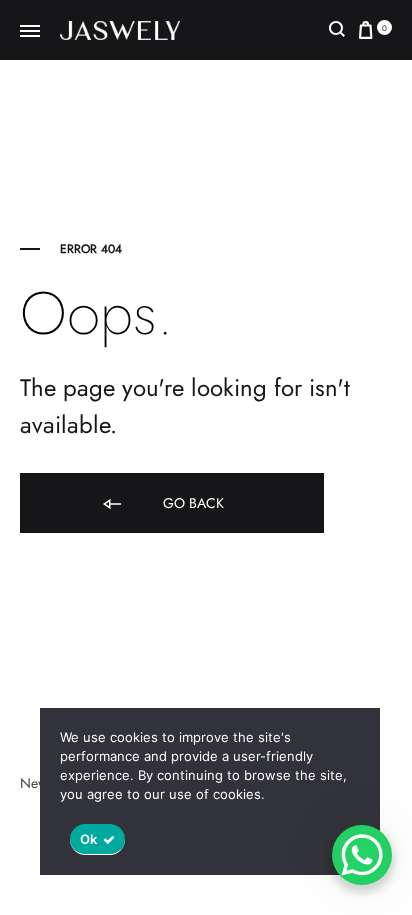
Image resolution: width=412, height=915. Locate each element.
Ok (89, 839)
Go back (191, 503)
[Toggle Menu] (30, 32)
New (34, 783)
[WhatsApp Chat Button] (362, 855)
